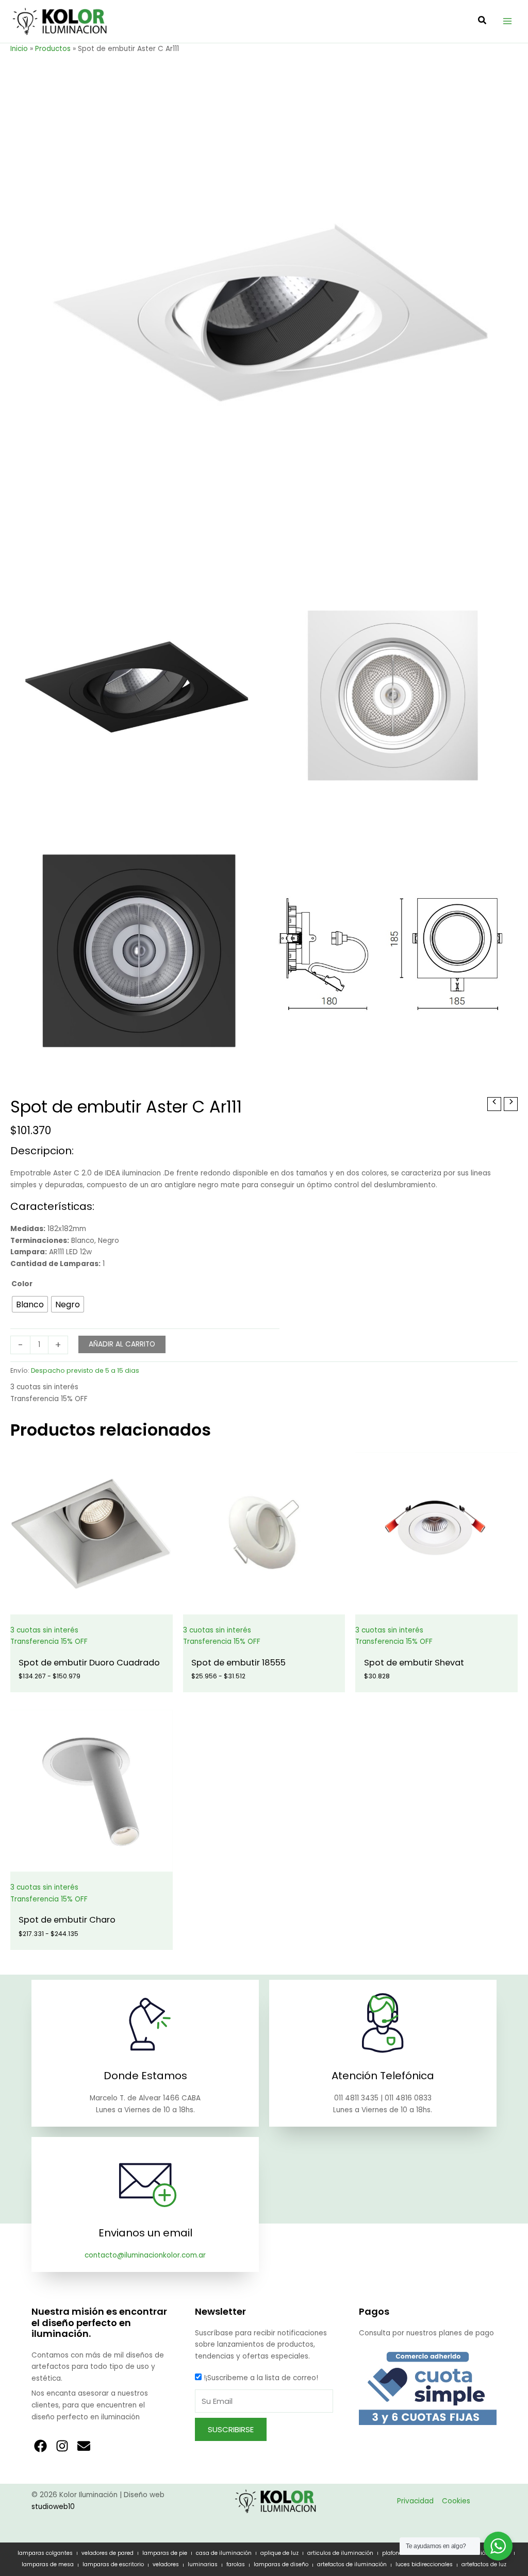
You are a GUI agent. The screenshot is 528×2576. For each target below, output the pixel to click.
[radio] (30, 1304)
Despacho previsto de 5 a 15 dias (85, 1370)
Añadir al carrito (122, 1344)
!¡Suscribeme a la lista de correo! (261, 2378)
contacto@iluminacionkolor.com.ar (145, 2255)
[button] (483, 21)
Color (22, 1284)
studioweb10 (53, 2507)
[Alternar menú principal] (508, 21)
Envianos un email (145, 2233)
